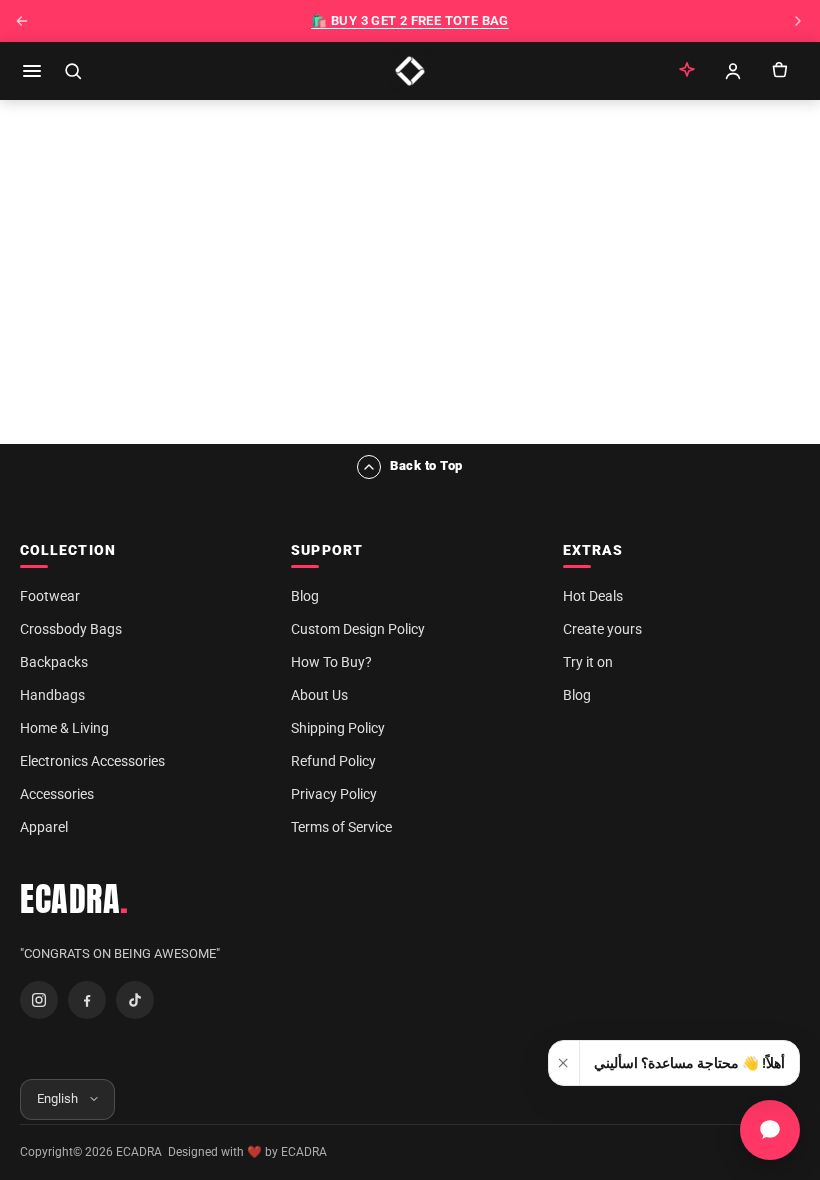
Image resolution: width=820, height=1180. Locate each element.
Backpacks (54, 662)
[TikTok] (135, 1000)
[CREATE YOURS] (687, 71)
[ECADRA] (410, 71)
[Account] (733, 71)
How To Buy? (331, 662)
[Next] (798, 21)
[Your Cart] (779, 71)
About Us (319, 695)
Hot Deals (593, 596)
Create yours (602, 629)
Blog (305, 596)
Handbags (52, 695)
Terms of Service (341, 827)
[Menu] (32, 71)
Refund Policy (333, 761)
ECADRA (74, 899)
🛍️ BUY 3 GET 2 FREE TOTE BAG (410, 20)
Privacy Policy (334, 794)
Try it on (588, 662)
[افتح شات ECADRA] (770, 1130)
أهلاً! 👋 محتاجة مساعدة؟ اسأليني (689, 1063)
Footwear (50, 596)
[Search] (73, 71)
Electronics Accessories (92, 761)
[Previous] (22, 21)
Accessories (57, 794)
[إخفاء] (564, 1063)
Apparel (44, 827)
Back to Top (426, 465)
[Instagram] (39, 1000)
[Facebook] (87, 1000)
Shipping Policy (338, 728)
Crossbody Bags (71, 629)
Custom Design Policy (358, 629)
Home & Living (64, 728)
